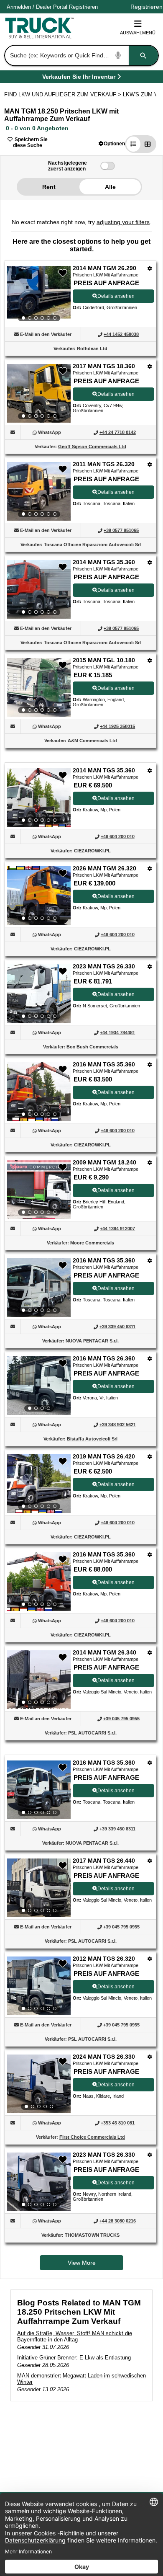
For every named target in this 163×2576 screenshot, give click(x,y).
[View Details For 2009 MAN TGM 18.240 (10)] (39, 1190)
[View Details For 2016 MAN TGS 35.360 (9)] (39, 1092)
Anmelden (19, 7)
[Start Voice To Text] (118, 55)
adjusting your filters (123, 222)
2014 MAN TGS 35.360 (104, 562)
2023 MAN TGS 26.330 (104, 966)
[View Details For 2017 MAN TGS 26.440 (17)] (39, 1888)
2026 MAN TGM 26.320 (104, 868)
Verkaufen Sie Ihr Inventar (79, 78)
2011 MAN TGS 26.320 (104, 464)
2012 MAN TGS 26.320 (104, 1959)
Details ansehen (116, 296)
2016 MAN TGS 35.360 (104, 1064)
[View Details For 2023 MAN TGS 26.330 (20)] (39, 2182)
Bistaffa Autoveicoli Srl (92, 1439)
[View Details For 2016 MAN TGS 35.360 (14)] (39, 1582)
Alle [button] (110, 187)
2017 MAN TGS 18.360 (104, 366)
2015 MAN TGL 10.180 (104, 660)
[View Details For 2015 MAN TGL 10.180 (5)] (39, 687)
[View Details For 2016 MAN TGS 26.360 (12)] (39, 1386)
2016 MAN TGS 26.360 (104, 1358)
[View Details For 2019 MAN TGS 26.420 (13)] (39, 1484)
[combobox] (81, 55)
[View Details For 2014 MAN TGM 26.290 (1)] (39, 295)
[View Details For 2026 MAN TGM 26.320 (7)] (39, 896)
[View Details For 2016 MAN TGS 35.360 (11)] (39, 1288)
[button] (112, 143)
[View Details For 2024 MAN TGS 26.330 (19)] (39, 2084)
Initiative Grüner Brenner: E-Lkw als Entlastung (74, 2358)
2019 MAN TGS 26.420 (104, 1456)
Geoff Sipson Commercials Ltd (92, 447)
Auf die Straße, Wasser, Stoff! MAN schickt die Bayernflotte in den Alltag (75, 2336)
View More (82, 2263)
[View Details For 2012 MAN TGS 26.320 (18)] (39, 1986)
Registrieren (83, 7)
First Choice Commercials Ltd (92, 2137)
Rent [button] (49, 187)
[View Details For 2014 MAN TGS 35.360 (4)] (39, 589)
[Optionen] (150, 268)
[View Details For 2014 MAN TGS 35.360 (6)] (39, 798)
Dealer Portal (52, 7)
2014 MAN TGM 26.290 (104, 268)
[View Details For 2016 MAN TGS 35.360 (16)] (39, 1790)
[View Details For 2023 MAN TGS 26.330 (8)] (39, 994)
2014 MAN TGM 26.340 (104, 1652)
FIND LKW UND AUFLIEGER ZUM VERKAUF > (64, 94)
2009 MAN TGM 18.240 (104, 1162)
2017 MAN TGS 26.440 (104, 1861)
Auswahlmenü (138, 33)
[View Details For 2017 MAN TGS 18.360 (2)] (39, 393)
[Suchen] (143, 55)
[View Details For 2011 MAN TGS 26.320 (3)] (39, 491)
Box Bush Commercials (92, 1047)
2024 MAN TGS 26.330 (104, 2057)
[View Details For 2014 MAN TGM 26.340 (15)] (39, 1680)
